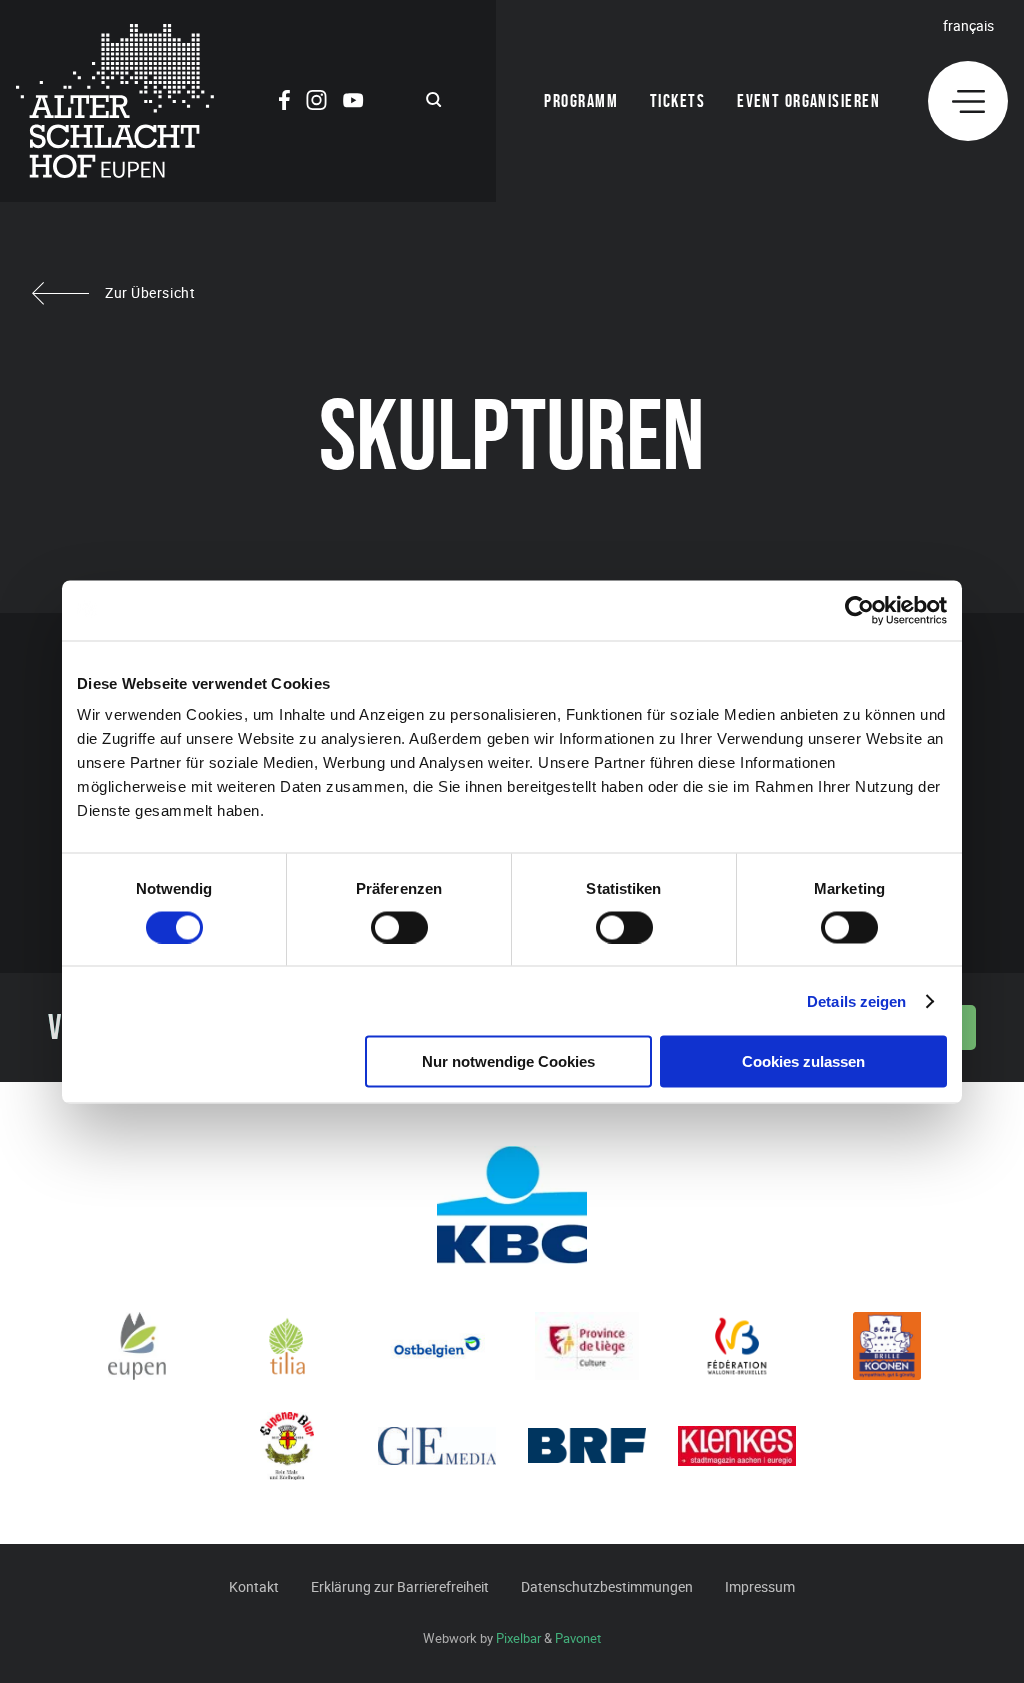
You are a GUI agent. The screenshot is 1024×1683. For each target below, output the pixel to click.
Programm (581, 101)
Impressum (760, 1586)
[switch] (399, 927)
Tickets (677, 101)
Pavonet (578, 1638)
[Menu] (968, 101)
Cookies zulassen (803, 1061)
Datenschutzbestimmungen (607, 1586)
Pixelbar (518, 1638)
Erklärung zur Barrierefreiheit (400, 1586)
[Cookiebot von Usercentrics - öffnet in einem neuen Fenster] (859, 610)
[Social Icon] (284, 103)
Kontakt (254, 1586)
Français (968, 25)
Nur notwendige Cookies (508, 1061)
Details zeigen (856, 1000)
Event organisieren (808, 101)
